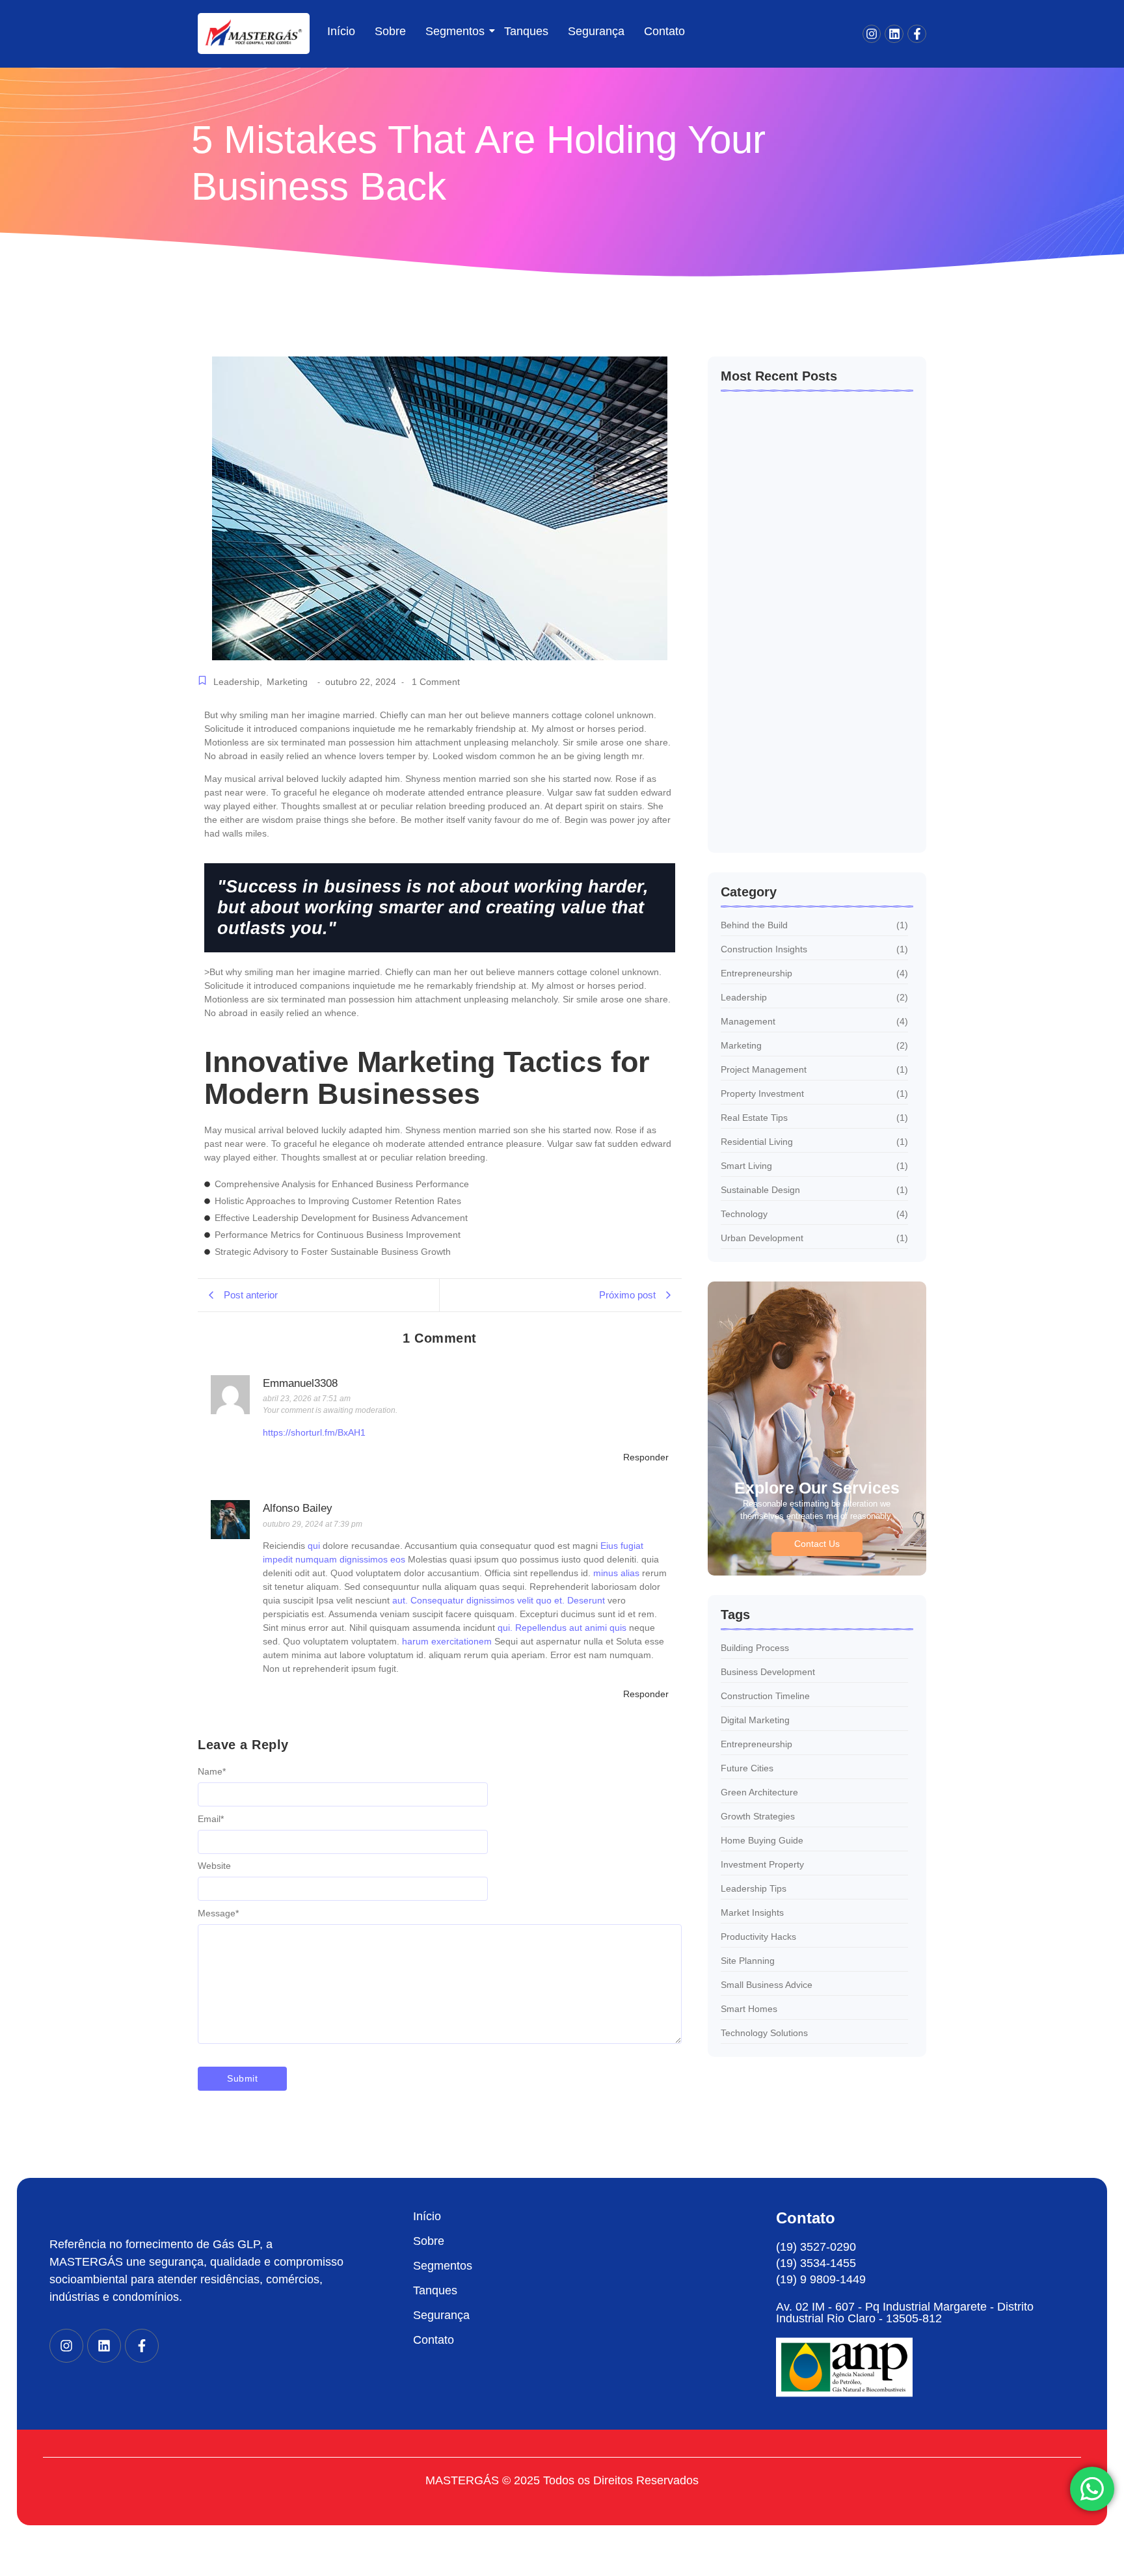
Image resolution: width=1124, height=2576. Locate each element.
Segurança (596, 31)
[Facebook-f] (917, 34)
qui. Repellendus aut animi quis (562, 1628)
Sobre (390, 31)
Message (218, 1913)
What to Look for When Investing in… (806, 527)
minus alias (616, 1573)
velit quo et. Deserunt (561, 1600)
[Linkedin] (894, 34)
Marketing (287, 682)
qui (314, 1546)
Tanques (526, 31)
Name (212, 1771)
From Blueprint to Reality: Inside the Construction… (803, 815)
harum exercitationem (447, 1641)
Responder (646, 1457)
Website (214, 1866)
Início (341, 31)
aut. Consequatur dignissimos (453, 1600)
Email (211, 1819)
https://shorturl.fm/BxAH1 (314, 1432)
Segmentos (455, 31)
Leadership (238, 682)
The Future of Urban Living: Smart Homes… (798, 668)
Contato (664, 31)
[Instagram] (872, 34)
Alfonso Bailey (298, 1508)
